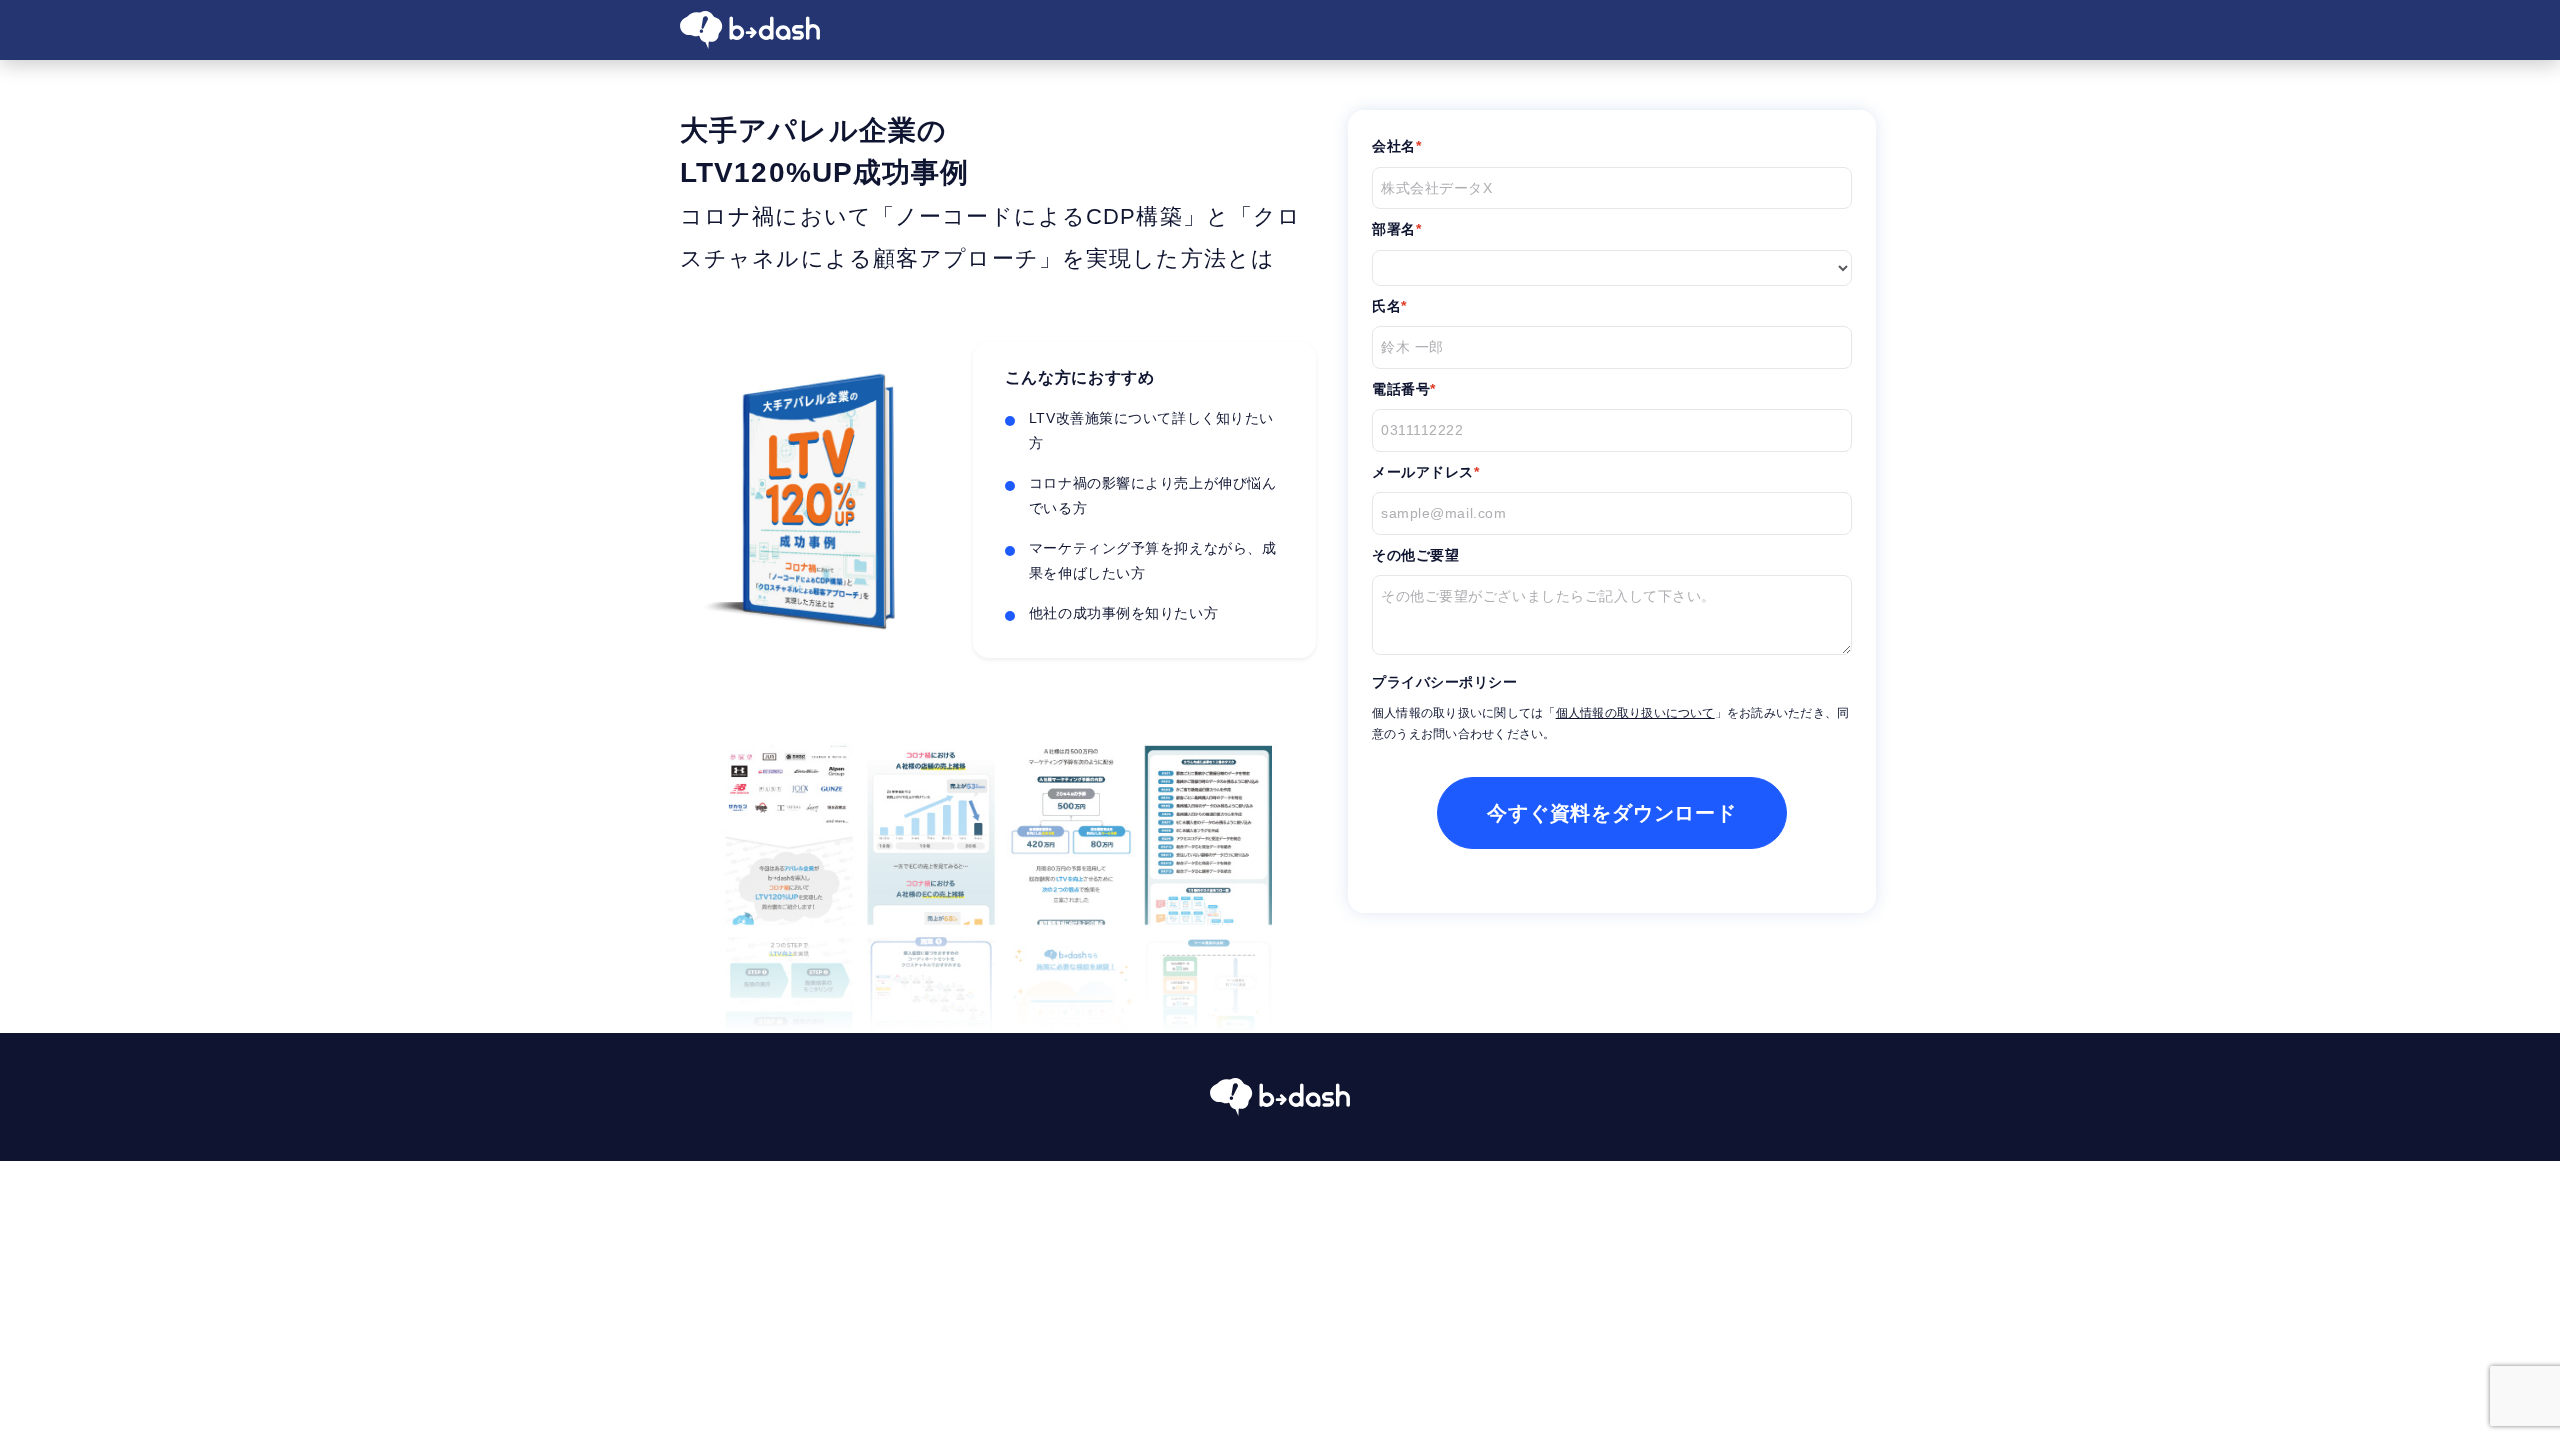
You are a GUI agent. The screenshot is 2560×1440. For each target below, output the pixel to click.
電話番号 (1401, 389)
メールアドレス (1423, 472)
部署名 (1394, 229)
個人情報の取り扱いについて (1635, 713)
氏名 (1386, 306)
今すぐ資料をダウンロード (1612, 813)
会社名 (1394, 146)
